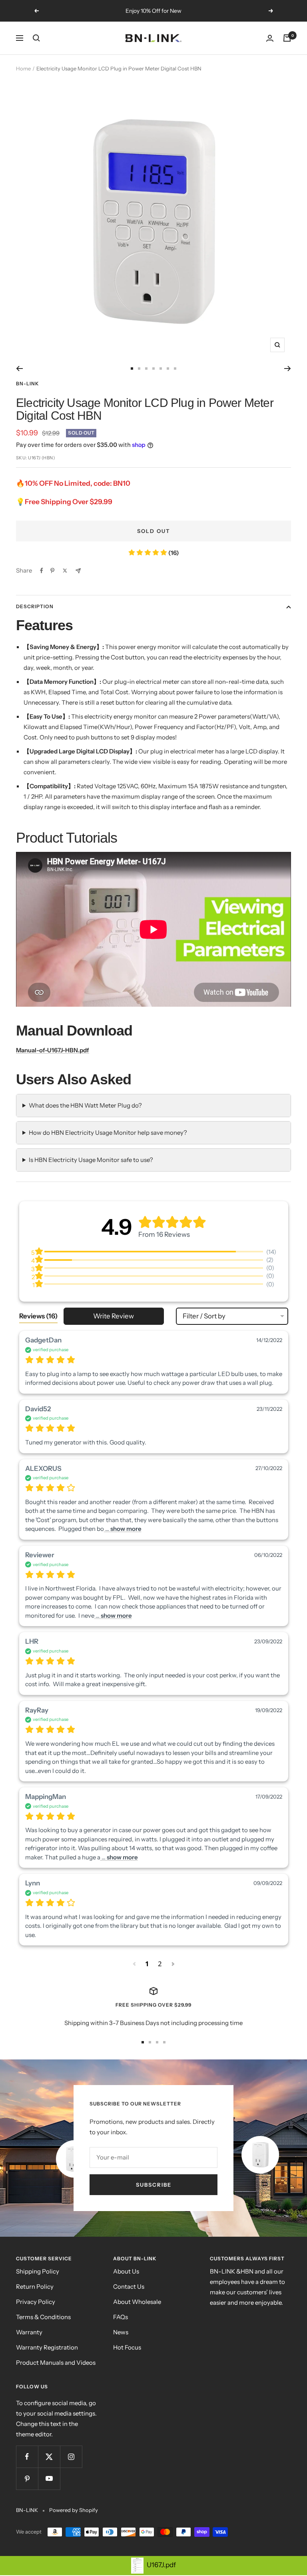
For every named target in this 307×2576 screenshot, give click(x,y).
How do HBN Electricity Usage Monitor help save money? (108, 1133)
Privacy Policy (36, 2302)
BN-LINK (28, 384)
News (121, 2332)
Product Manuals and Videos (56, 2363)
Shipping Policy (38, 2271)
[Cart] (287, 38)
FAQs (121, 2317)
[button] (135, 1964)
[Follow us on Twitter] (49, 2457)
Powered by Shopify (74, 2510)
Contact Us (129, 2287)
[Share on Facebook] (42, 571)
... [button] (123, 1529)
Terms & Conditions (43, 2317)
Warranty (29, 2332)
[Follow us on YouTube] (49, 2479)
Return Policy (35, 2287)
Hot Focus (127, 2347)
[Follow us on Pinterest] (27, 2479)
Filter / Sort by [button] (204, 1316)
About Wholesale (137, 2302)
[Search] (36, 38)
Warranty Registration (47, 2347)
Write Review (114, 1316)
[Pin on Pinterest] (52, 571)
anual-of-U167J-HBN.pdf (55, 1050)
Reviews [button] (38, 1316)
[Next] (288, 369)
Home (23, 68)
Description (35, 606)
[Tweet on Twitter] (65, 571)
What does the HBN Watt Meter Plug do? (85, 1105)
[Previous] (19, 369)
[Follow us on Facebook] (27, 2457)
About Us (126, 2271)
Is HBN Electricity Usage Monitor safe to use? (91, 1160)
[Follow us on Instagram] (71, 2457)
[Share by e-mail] (78, 571)
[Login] (270, 38)
